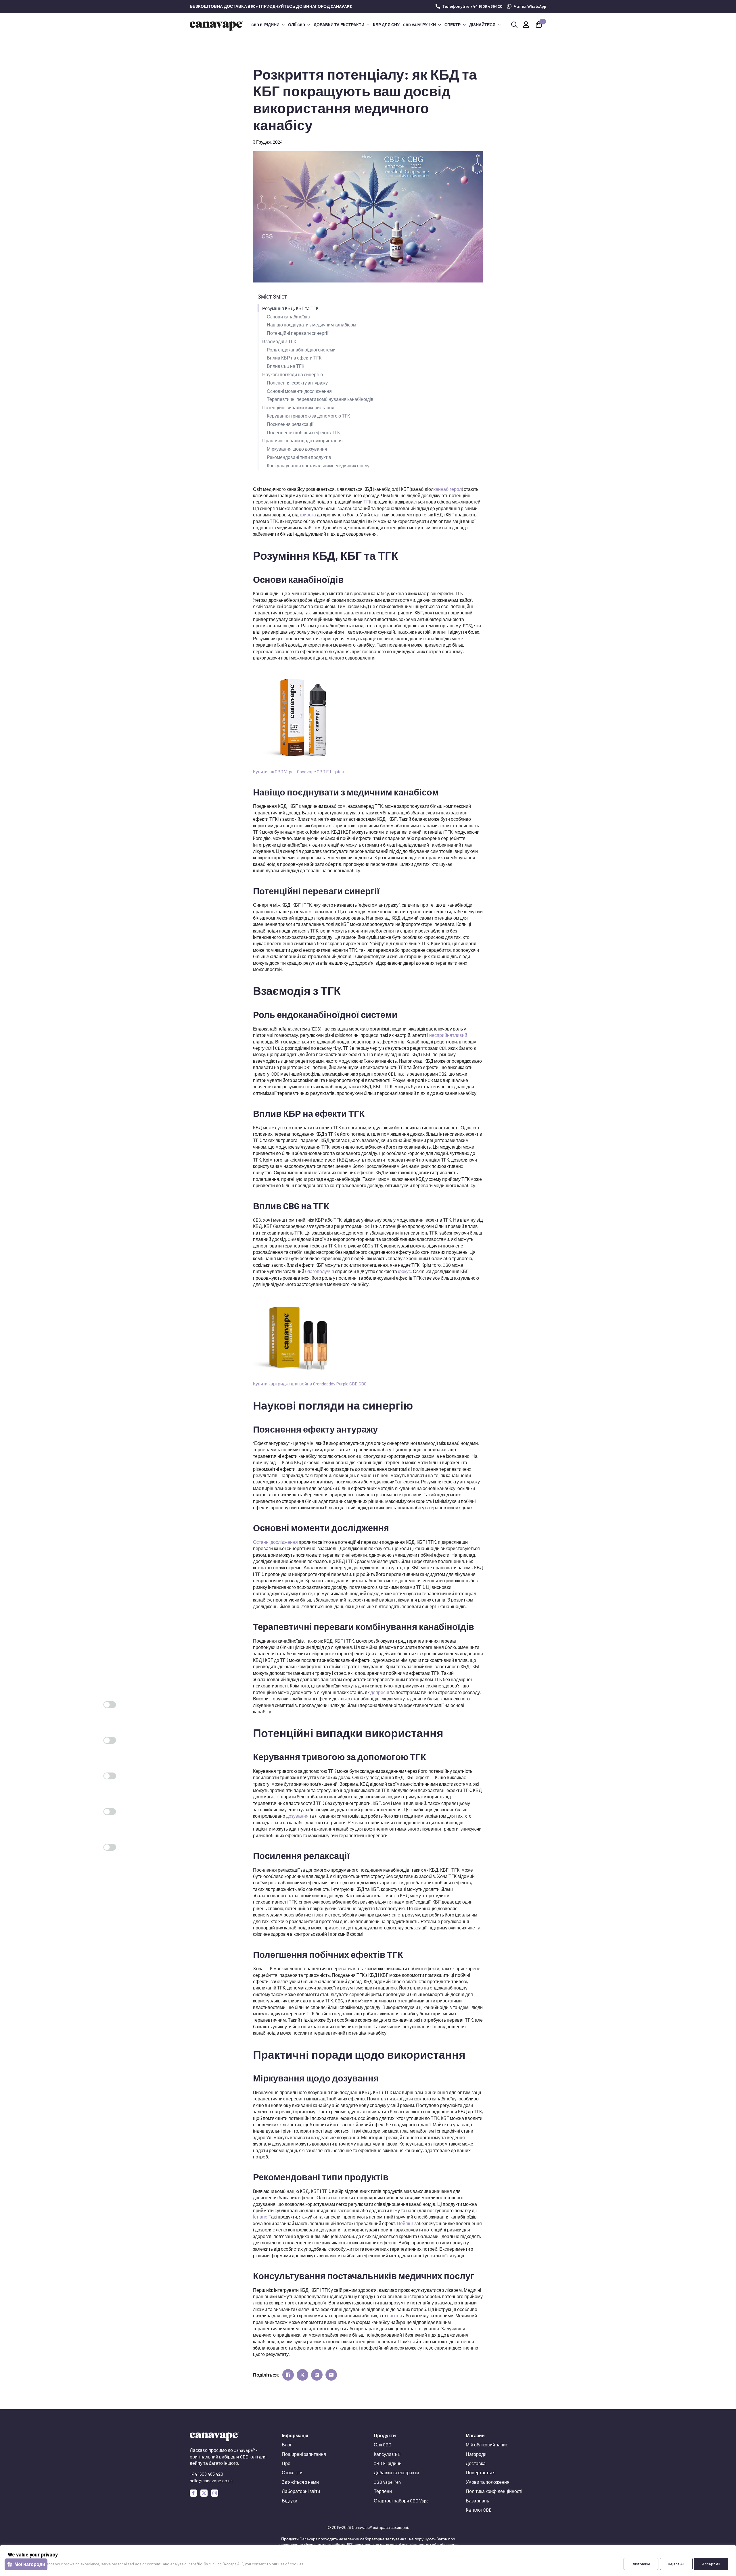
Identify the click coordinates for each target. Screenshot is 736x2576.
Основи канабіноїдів (288, 317)
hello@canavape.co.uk (211, 2480)
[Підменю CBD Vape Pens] (439, 25)
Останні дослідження (275, 1542)
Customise (641, 2564)
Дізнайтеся (482, 25)
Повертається (481, 2472)
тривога (308, 515)
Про (286, 2463)
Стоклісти (292, 2472)
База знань (477, 2501)
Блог (287, 2445)
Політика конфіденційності (494, 2491)
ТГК (367, 502)
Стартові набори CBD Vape (401, 2501)
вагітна (395, 2315)
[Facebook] (193, 2493)
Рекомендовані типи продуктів (299, 457)
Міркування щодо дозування (297, 449)
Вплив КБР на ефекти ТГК (294, 358)
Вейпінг (405, 2223)
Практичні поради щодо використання (302, 440)
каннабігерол (448, 489)
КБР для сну (386, 25)
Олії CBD (297, 25)
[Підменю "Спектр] (464, 25)
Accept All (711, 2564)
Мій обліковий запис (487, 2445)
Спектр (453, 25)
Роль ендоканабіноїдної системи (301, 350)
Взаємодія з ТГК (279, 341)
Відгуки (290, 2501)
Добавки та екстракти (339, 25)
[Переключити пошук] (514, 25)
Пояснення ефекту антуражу (297, 383)
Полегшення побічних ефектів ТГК (303, 432)
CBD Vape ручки (419, 25)
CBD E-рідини (265, 25)
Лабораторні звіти (301, 2491)
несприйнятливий (448, 1035)
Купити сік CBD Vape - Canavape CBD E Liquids (298, 771)
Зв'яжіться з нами (300, 2482)
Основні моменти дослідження (299, 391)
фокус (404, 1271)
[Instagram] (215, 2493)
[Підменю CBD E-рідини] (283, 25)
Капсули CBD (387, 2454)
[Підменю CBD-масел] (308, 25)
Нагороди (476, 2454)
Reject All (676, 2564)
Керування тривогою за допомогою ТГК (308, 416)
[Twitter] (204, 2493)
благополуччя (320, 1271)
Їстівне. (261, 2217)
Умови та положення (488, 2482)
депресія (380, 1692)
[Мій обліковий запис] (526, 25)
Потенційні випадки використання (298, 407)
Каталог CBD (479, 2510)
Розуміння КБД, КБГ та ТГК (290, 308)
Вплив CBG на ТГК (285, 366)
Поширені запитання (304, 2454)
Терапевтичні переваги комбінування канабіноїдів (320, 399)
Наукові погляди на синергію (293, 374)
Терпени (383, 2491)
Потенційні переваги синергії (298, 333)
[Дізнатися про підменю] (499, 25)
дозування (297, 1816)
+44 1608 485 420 (206, 2474)
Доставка (476, 2463)
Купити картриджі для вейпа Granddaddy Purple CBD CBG (310, 1384)
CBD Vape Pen (387, 2482)
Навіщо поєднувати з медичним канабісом (312, 325)
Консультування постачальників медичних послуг (319, 465)
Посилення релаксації (290, 424)
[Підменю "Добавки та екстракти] (368, 25)
